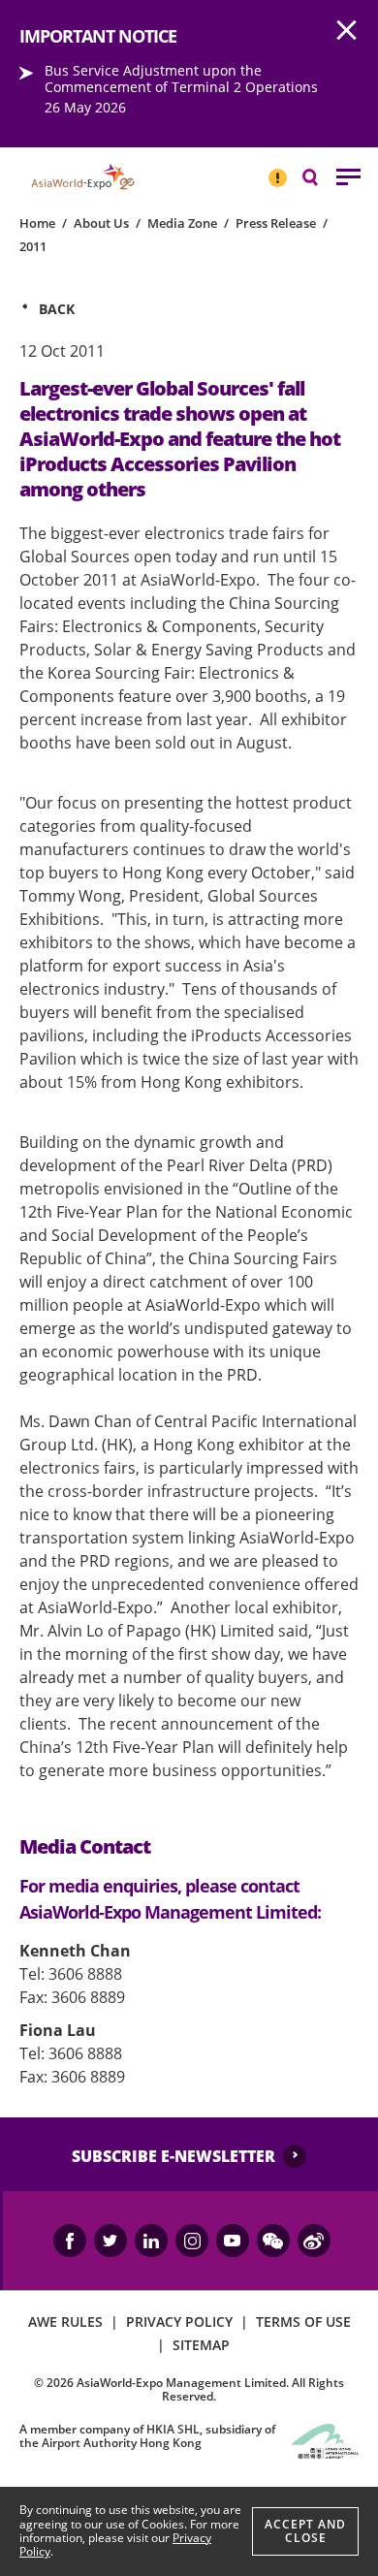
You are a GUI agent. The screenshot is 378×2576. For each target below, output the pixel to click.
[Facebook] (70, 2241)
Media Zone (182, 223)
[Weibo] (314, 2241)
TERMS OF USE (303, 2322)
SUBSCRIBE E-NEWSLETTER (173, 2156)
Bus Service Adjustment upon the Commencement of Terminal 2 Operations (181, 79)
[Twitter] (110, 2241)
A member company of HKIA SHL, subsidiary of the (147, 2436)
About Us (101, 223)
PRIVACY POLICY (179, 2322)
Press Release (276, 223)
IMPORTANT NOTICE (277, 170)
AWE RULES (65, 2322)
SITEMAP (201, 2345)
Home (37, 223)
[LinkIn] (151, 2241)
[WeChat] (273, 2241)
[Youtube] (233, 2241)
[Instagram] (192, 2241)
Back (57, 309)
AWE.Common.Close (347, 31)
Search (320, 176)
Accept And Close (305, 2531)
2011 (33, 246)
